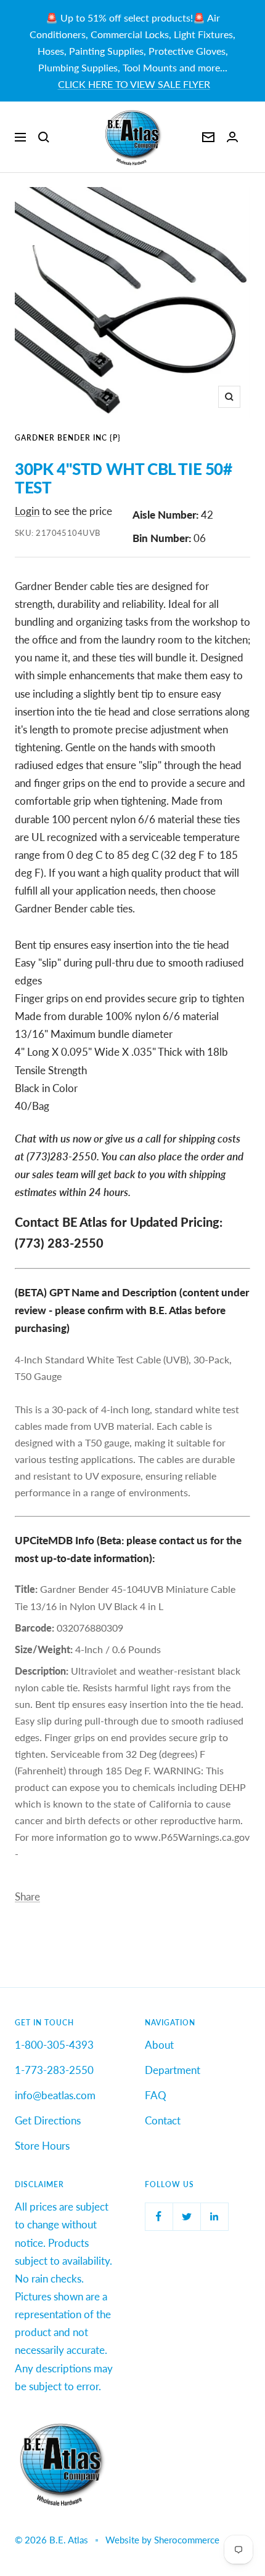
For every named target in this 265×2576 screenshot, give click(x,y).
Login (27, 511)
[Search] (44, 137)
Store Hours (42, 2146)
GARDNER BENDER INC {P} (68, 438)
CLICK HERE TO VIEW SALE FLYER (134, 84)
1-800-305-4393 (54, 2045)
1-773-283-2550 (54, 2070)
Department (173, 2070)
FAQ (156, 2095)
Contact (163, 2120)
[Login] (232, 137)
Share (27, 1896)
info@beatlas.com (55, 2095)
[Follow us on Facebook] (159, 2216)
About (159, 2045)
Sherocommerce (187, 2540)
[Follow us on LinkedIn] (214, 2216)
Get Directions (48, 2120)
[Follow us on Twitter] (186, 2216)
